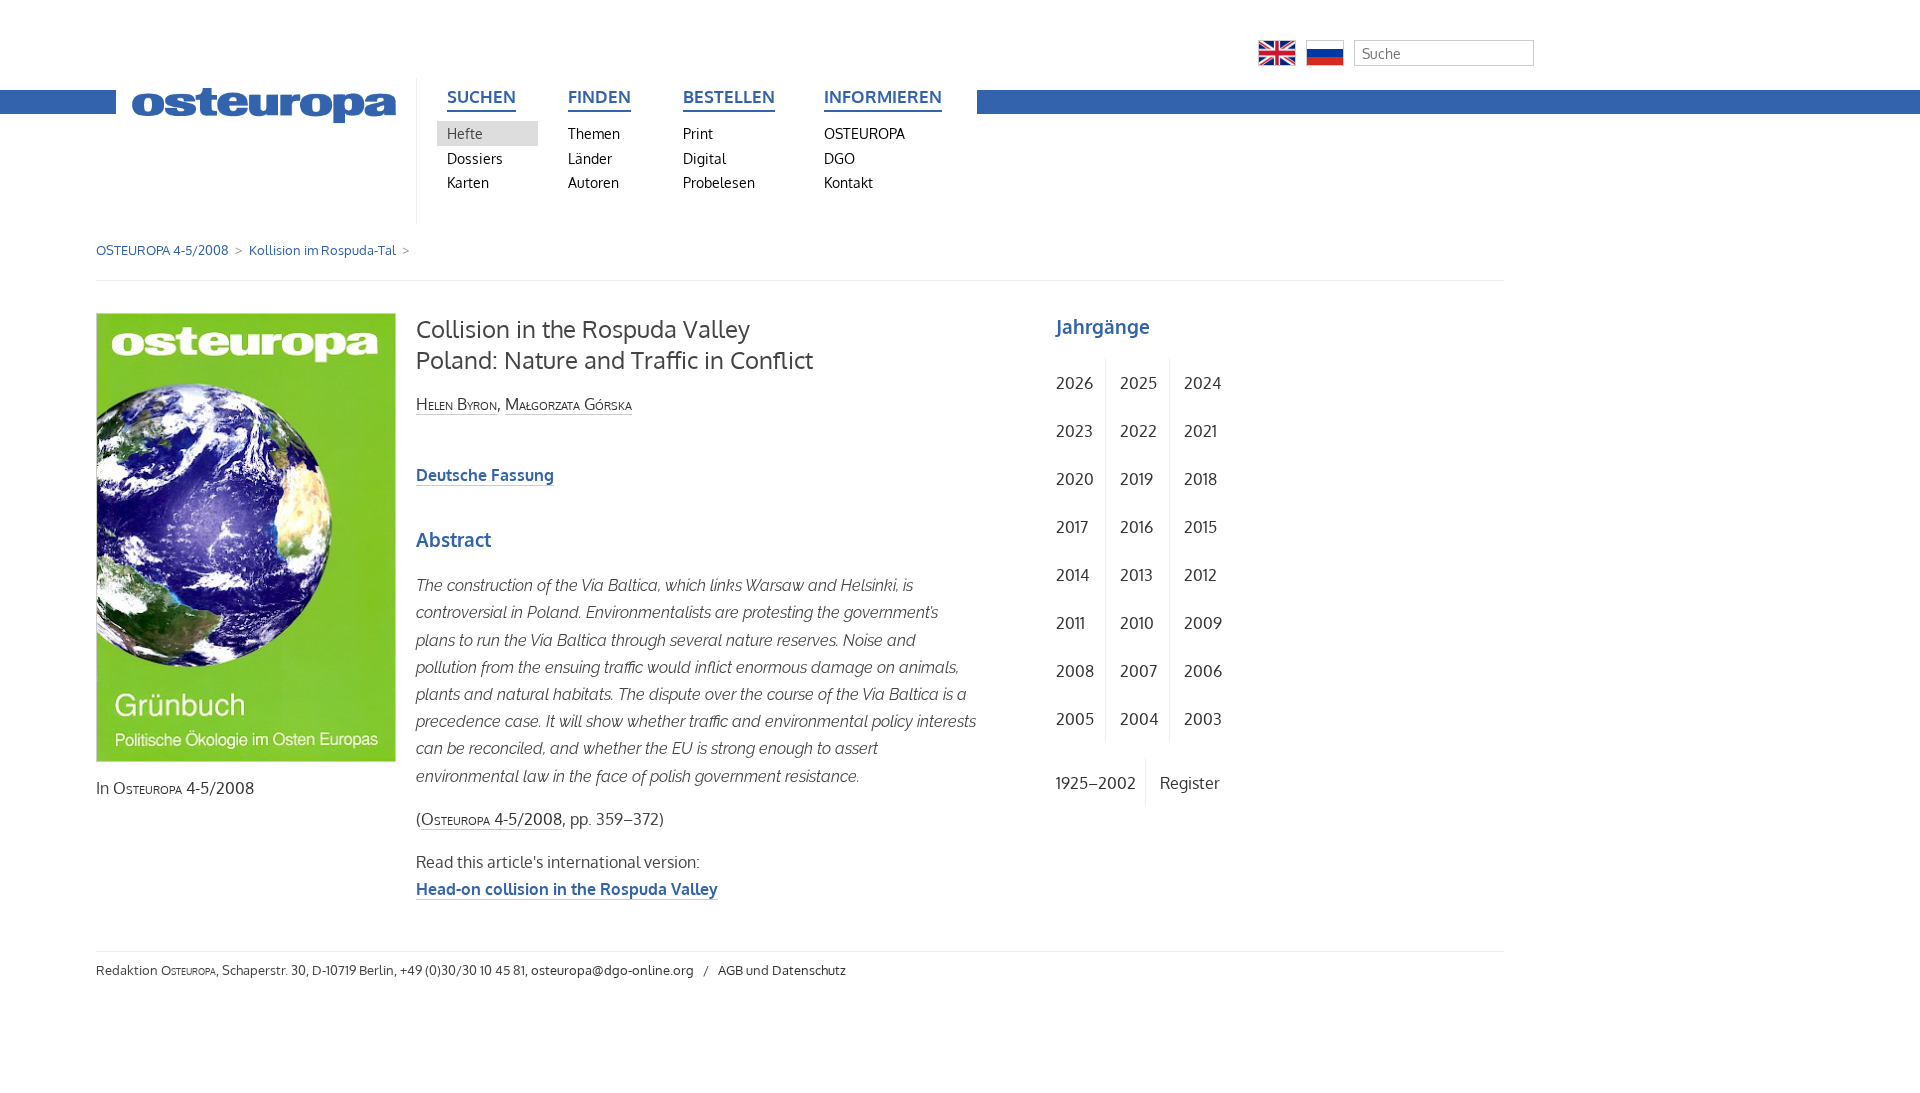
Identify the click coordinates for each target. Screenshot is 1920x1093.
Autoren (593, 182)
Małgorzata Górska (568, 404)
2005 (1075, 719)
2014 (1072, 575)
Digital (704, 158)
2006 (1203, 671)
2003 (1203, 719)
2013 (1136, 575)
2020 (1075, 479)
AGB (730, 970)
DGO (839, 158)
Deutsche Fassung (485, 475)
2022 (1138, 431)
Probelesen (719, 182)
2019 (1136, 479)
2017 (1072, 527)
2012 (1200, 575)
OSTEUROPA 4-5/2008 (162, 250)
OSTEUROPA (864, 133)
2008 (1075, 671)
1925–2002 (1096, 783)
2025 (1138, 383)
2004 (1139, 719)
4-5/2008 (183, 788)
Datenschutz (809, 970)
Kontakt (848, 182)
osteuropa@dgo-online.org (612, 970)
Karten (468, 182)
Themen (594, 133)
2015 (1200, 527)
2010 (1137, 623)
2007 (1138, 671)
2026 (1074, 383)
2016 (1136, 527)
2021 (1200, 431)
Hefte (465, 133)
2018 (1200, 479)
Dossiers (475, 158)
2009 (1203, 623)
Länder (590, 158)
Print (698, 133)
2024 (1202, 383)
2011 (1070, 623)
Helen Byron (456, 404)
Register (1190, 783)
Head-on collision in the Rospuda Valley (567, 889)
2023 (1074, 431)
